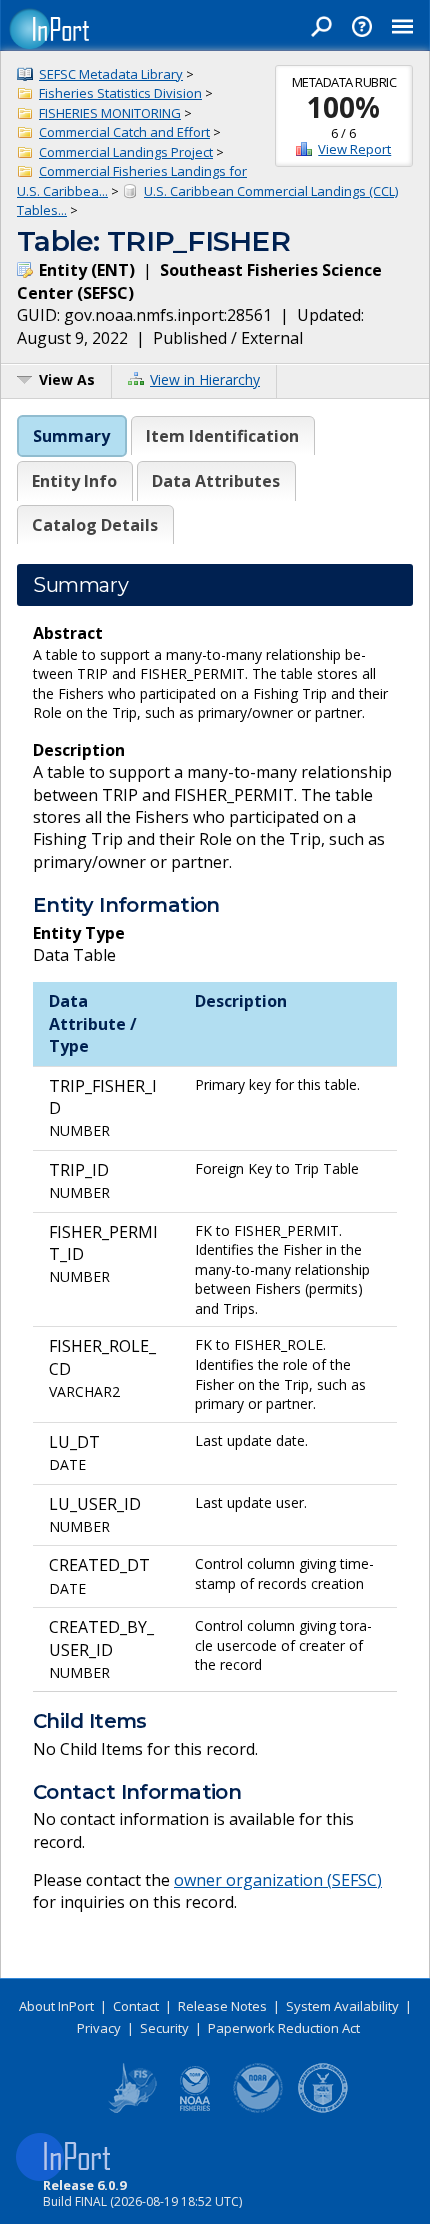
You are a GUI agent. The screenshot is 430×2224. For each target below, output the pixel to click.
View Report (354, 149)
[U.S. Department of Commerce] (323, 2109)
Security (164, 2028)
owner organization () (278, 1880)
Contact (136, 2006)
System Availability (342, 2006)
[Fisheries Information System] (131, 2109)
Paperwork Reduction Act (284, 2028)
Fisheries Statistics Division (120, 93)
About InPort (56, 2006)
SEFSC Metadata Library (111, 74)
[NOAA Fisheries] (195, 2109)
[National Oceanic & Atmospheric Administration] (259, 2109)
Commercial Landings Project (126, 152)
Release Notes (222, 2006)
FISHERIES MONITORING (110, 113)
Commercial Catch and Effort (124, 132)
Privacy (99, 2028)
